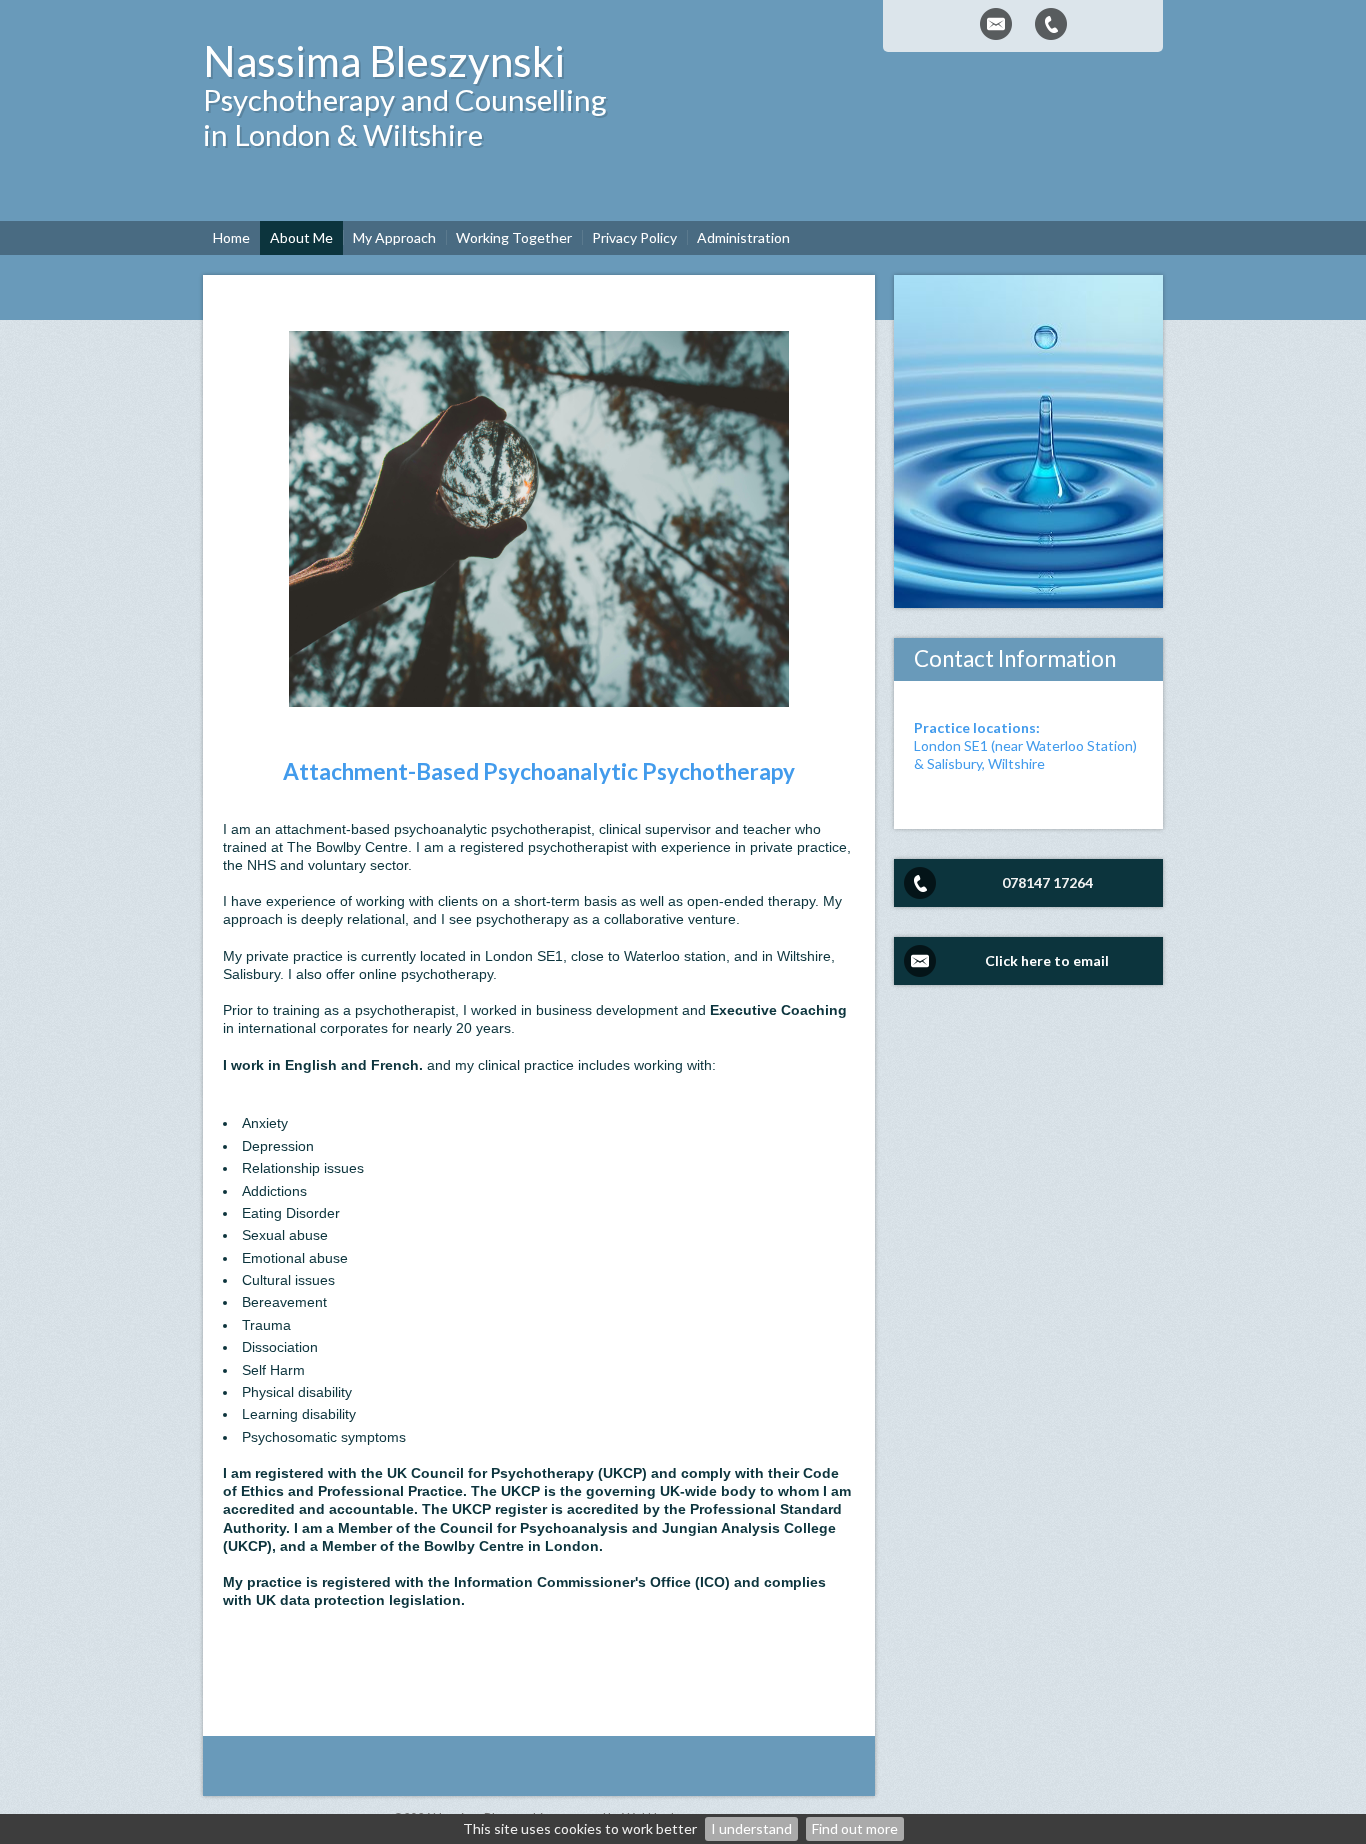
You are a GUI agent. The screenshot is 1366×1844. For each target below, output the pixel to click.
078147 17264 (1047, 882)
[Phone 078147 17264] (1051, 24)
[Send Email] (996, 24)
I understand (751, 1828)
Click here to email (1047, 960)
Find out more (855, 1828)
